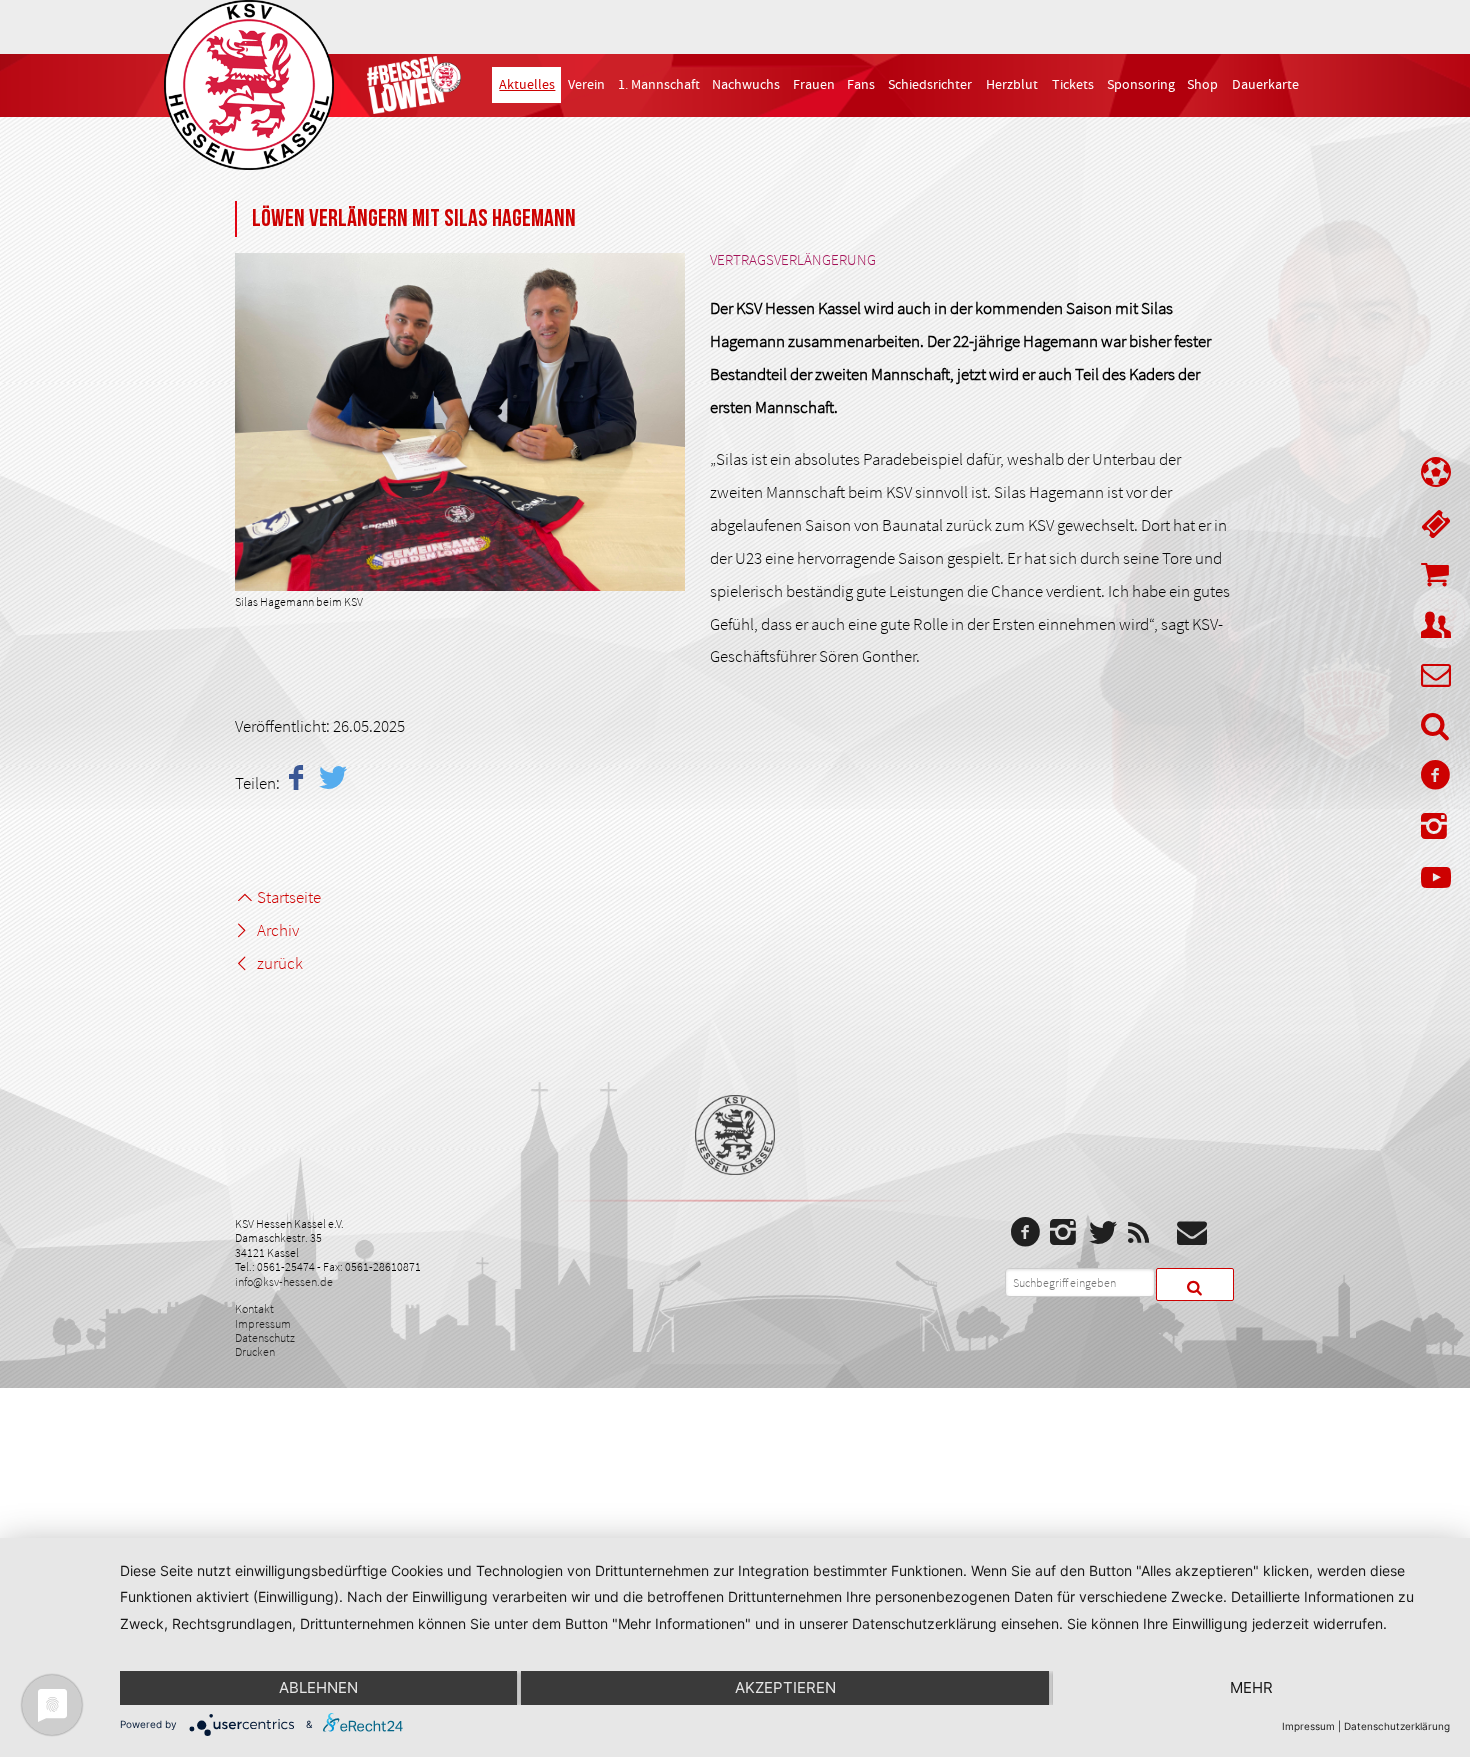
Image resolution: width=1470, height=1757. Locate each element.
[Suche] (1436, 730)
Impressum (263, 1323)
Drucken (255, 1351)
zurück (280, 963)
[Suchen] (1195, 1284)
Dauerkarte (1265, 85)
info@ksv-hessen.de (284, 1281)
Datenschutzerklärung (1397, 1726)
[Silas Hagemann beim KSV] (460, 422)
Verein (586, 85)
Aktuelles (527, 85)
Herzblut (1012, 85)
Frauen (814, 85)
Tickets (1073, 85)
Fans (861, 85)
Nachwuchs (746, 85)
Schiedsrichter (930, 85)
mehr (1251, 1687)
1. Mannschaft (659, 85)
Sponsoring (1141, 85)
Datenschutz (265, 1337)
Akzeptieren (785, 1687)
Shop (1202, 85)
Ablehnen (318, 1687)
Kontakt (254, 1308)
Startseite (289, 897)
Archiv (278, 930)
